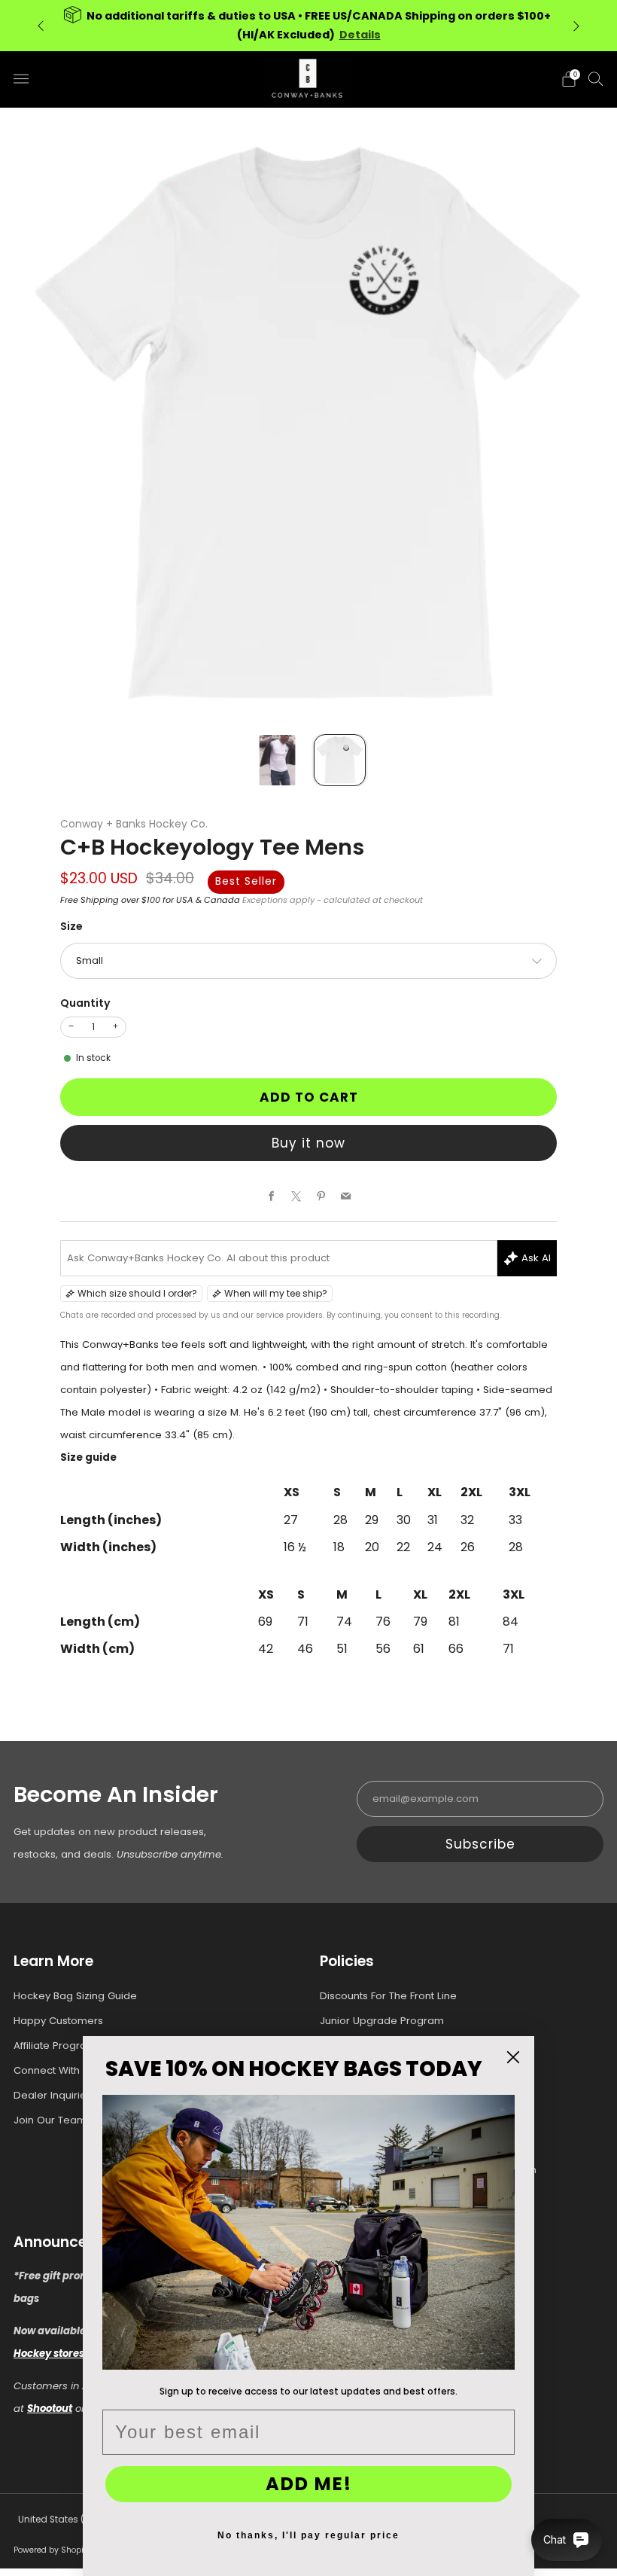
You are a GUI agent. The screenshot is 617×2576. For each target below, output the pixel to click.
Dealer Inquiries (53, 2095)
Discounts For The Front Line (388, 1996)
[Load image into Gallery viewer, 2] (340, 760)
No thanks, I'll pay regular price (308, 2535)
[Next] (576, 25)
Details (360, 35)
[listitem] (308, 26)
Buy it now (308, 1143)
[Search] (596, 78)
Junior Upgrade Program (382, 2021)
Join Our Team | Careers (75, 2120)
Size (71, 926)
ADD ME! (309, 2484)
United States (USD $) (65, 2520)
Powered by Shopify (52, 2550)
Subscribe (480, 1844)
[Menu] (21, 79)
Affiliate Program (55, 2046)
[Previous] (41, 25)
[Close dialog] (513, 2057)
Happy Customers (58, 2021)
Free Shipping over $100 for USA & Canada (150, 900)
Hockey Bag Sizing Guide (75, 1996)
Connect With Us (54, 2070)
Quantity (85, 1003)
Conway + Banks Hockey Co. (134, 824)
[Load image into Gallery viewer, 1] (277, 760)
